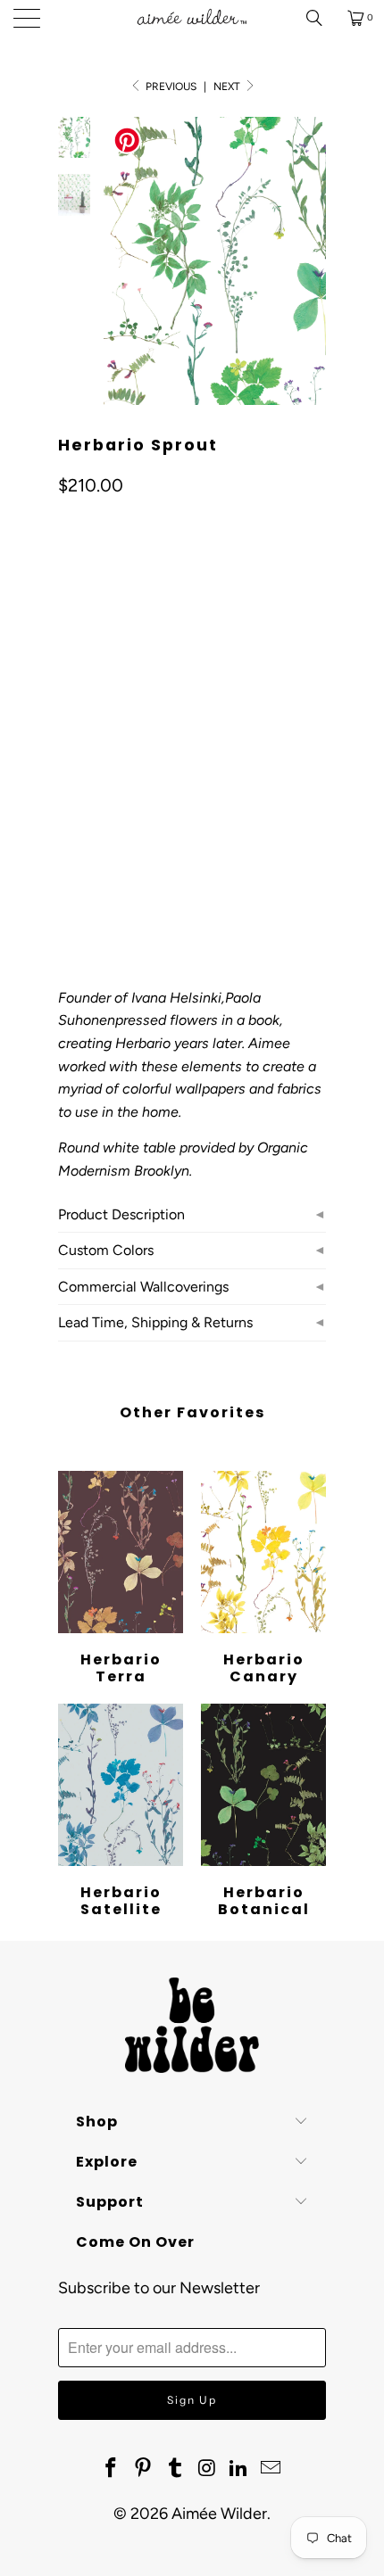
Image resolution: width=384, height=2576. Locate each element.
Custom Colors (106, 1250)
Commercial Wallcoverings (143, 1287)
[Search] (321, 18)
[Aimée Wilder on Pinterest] (144, 2469)
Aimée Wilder (219, 2514)
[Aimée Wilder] (192, 18)
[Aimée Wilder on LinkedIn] (239, 2469)
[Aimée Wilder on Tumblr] (175, 2469)
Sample (146, 785)
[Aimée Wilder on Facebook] (112, 2469)
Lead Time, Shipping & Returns (155, 1322)
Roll (82, 785)
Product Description (121, 1214)
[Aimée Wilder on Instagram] (207, 2469)
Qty (68, 837)
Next (228, 87)
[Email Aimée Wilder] (271, 2469)
